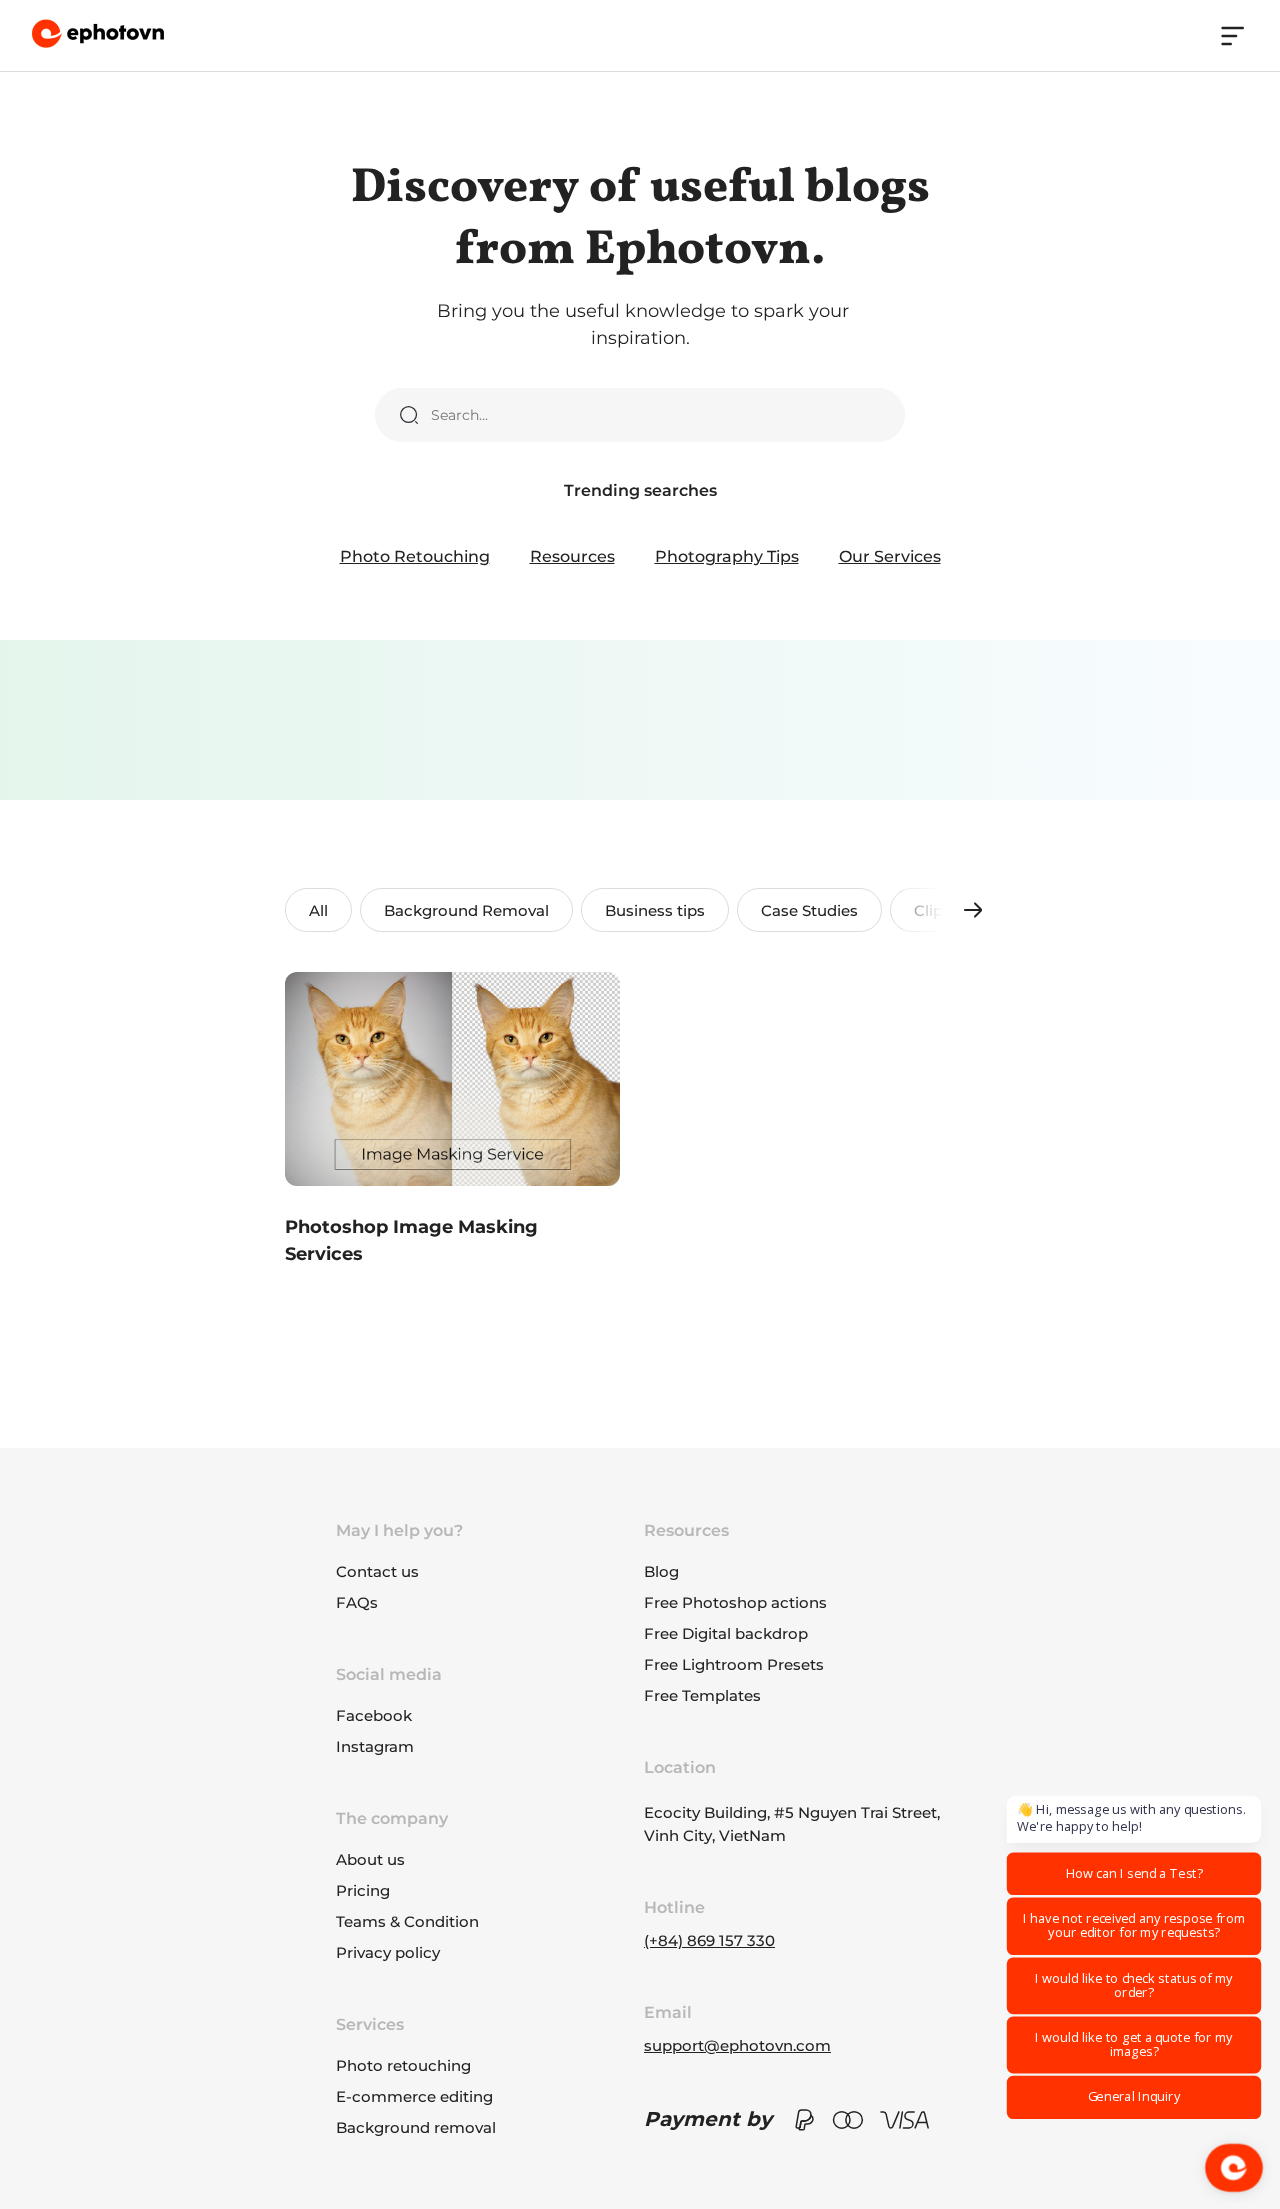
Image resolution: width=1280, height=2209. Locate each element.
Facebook (374, 1715)
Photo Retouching (415, 556)
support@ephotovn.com (737, 2045)
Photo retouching (403, 2065)
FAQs (357, 1602)
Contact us (377, 1571)
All (318, 910)
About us (370, 1859)
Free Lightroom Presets (734, 1664)
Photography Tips (727, 556)
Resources (572, 556)
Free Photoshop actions (735, 1602)
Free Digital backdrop (726, 1633)
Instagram (375, 1746)
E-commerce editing (414, 2096)
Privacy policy (388, 1952)
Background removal (416, 2127)
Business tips (655, 910)
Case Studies (809, 910)
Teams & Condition (407, 1921)
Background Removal (466, 910)
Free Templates (702, 1695)
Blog (661, 1571)
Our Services (890, 556)
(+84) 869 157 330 (709, 1940)
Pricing (363, 1890)
